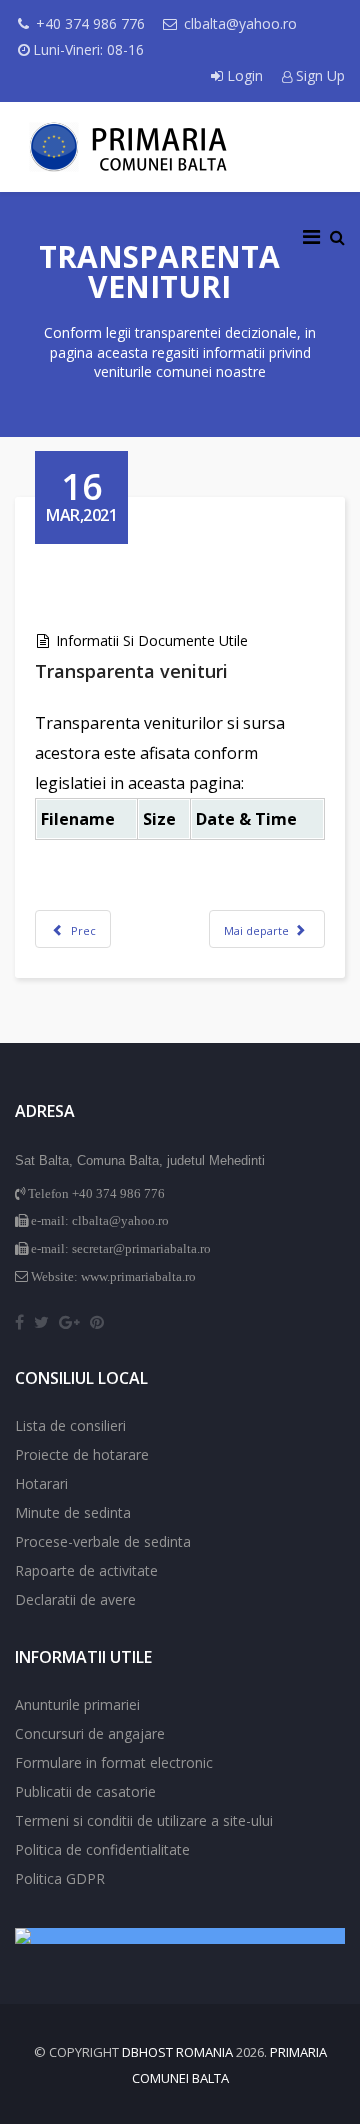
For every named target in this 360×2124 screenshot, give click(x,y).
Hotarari (41, 1483)
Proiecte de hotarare (82, 1454)
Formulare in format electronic (114, 1762)
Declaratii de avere (75, 1599)
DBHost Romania (177, 2052)
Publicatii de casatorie (85, 1791)
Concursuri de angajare (90, 1733)
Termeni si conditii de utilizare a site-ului (144, 1820)
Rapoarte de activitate (86, 1570)
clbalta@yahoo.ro (240, 23)
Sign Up (318, 75)
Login (245, 75)
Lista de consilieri (70, 1425)
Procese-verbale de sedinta (103, 1541)
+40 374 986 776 (90, 23)
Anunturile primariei (77, 1704)
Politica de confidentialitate (102, 1849)
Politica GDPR (60, 1878)
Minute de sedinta (73, 1512)
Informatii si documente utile (152, 640)
